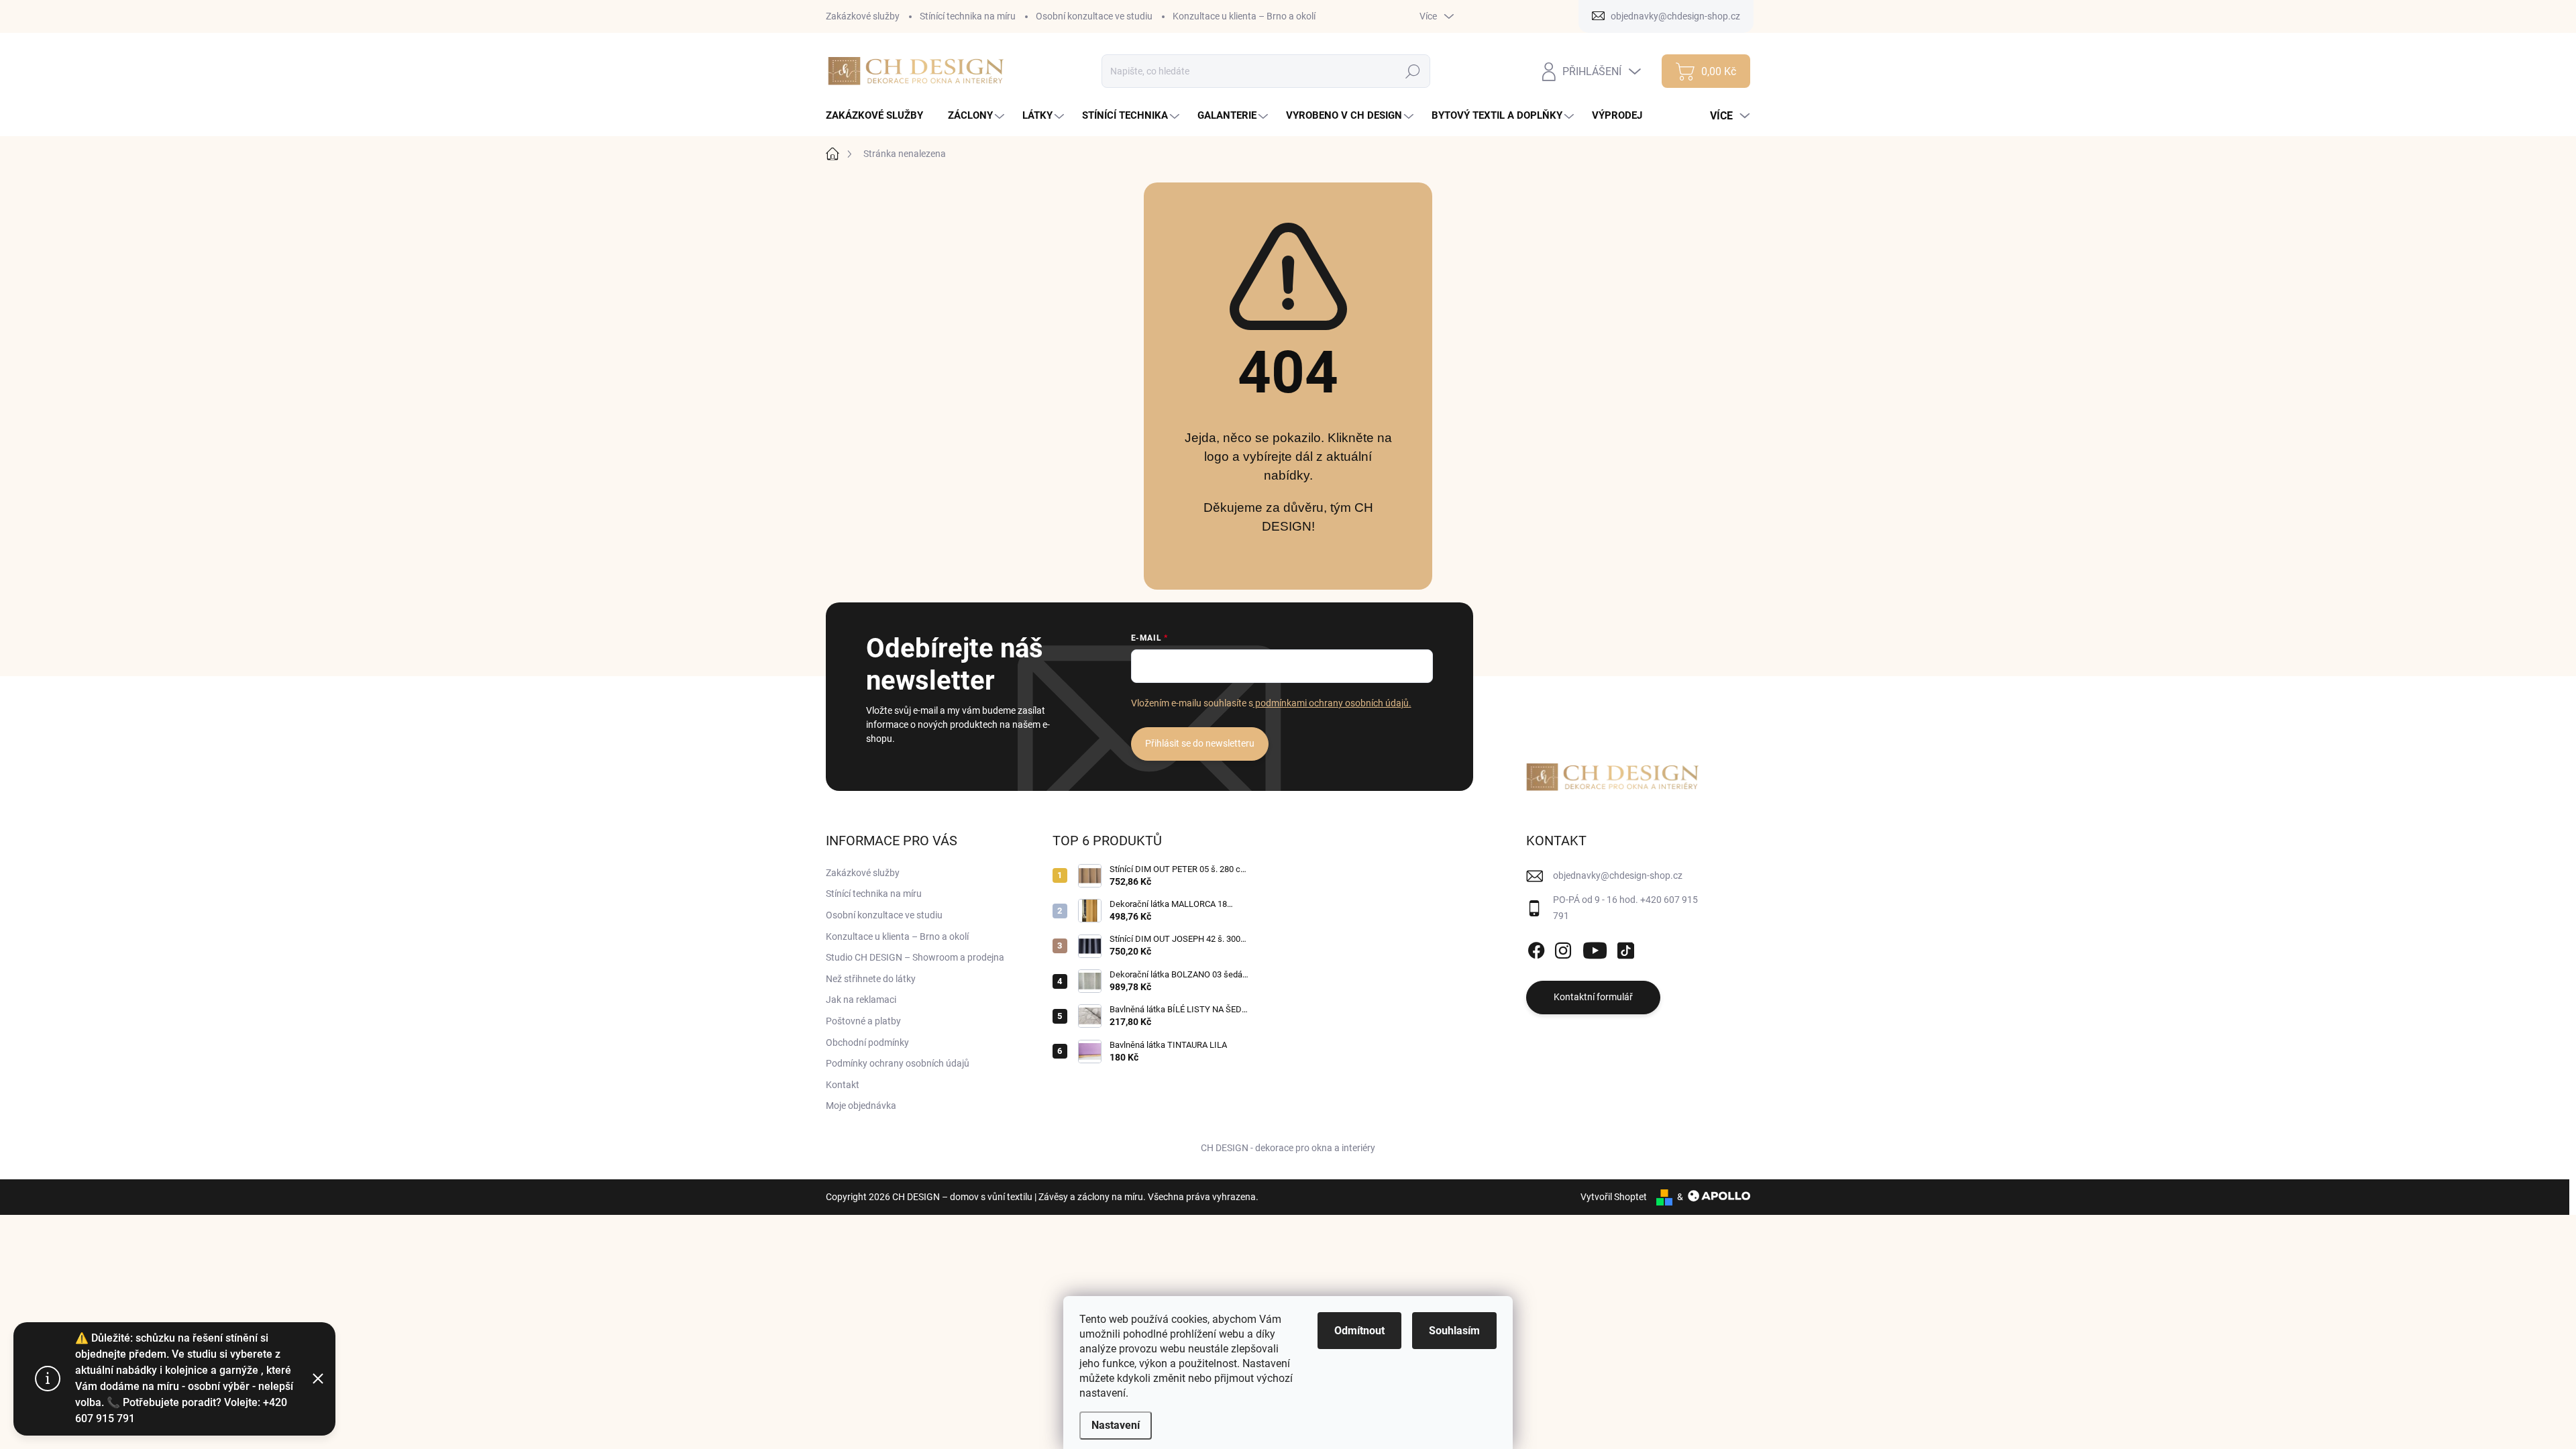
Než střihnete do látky (871, 979)
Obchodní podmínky (867, 1042)
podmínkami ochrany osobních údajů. (1332, 703)
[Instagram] (1563, 948)
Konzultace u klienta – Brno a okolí (1244, 16)
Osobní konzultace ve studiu (1094, 16)
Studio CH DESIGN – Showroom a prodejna (915, 957)
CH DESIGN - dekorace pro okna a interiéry (1288, 1148)
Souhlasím (1454, 1331)
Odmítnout (1359, 1331)
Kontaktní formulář (1593, 997)
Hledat (1413, 71)
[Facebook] (1536, 948)
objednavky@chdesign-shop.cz (1618, 875)
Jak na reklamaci (861, 1000)
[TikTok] (1625, 948)
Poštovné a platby (863, 1021)
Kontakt (843, 1085)
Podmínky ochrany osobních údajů (898, 1063)
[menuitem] (879, 116)
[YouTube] (1595, 948)
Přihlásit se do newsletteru (1200, 743)
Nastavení (1116, 1425)
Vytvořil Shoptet (1614, 1197)
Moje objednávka (861, 1106)
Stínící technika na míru (968, 16)
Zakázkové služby (863, 16)
